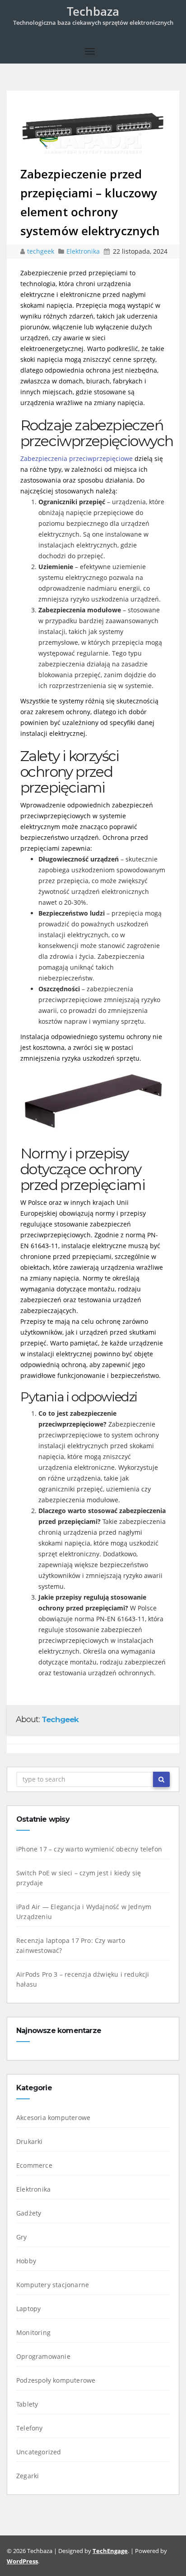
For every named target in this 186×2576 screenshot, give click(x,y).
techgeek (42, 251)
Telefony (30, 2428)
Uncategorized (39, 2452)
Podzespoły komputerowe (56, 2380)
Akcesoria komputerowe (53, 2118)
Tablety (27, 2404)
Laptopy (28, 2309)
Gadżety (29, 2213)
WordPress (22, 2561)
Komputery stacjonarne (53, 2285)
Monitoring (33, 2332)
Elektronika (83, 251)
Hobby (26, 2261)
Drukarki (30, 2141)
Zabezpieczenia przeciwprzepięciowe (77, 458)
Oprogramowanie (43, 2356)
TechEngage (110, 2551)
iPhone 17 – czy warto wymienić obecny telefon (89, 1849)
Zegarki (28, 2476)
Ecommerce (34, 2165)
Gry (22, 2237)
